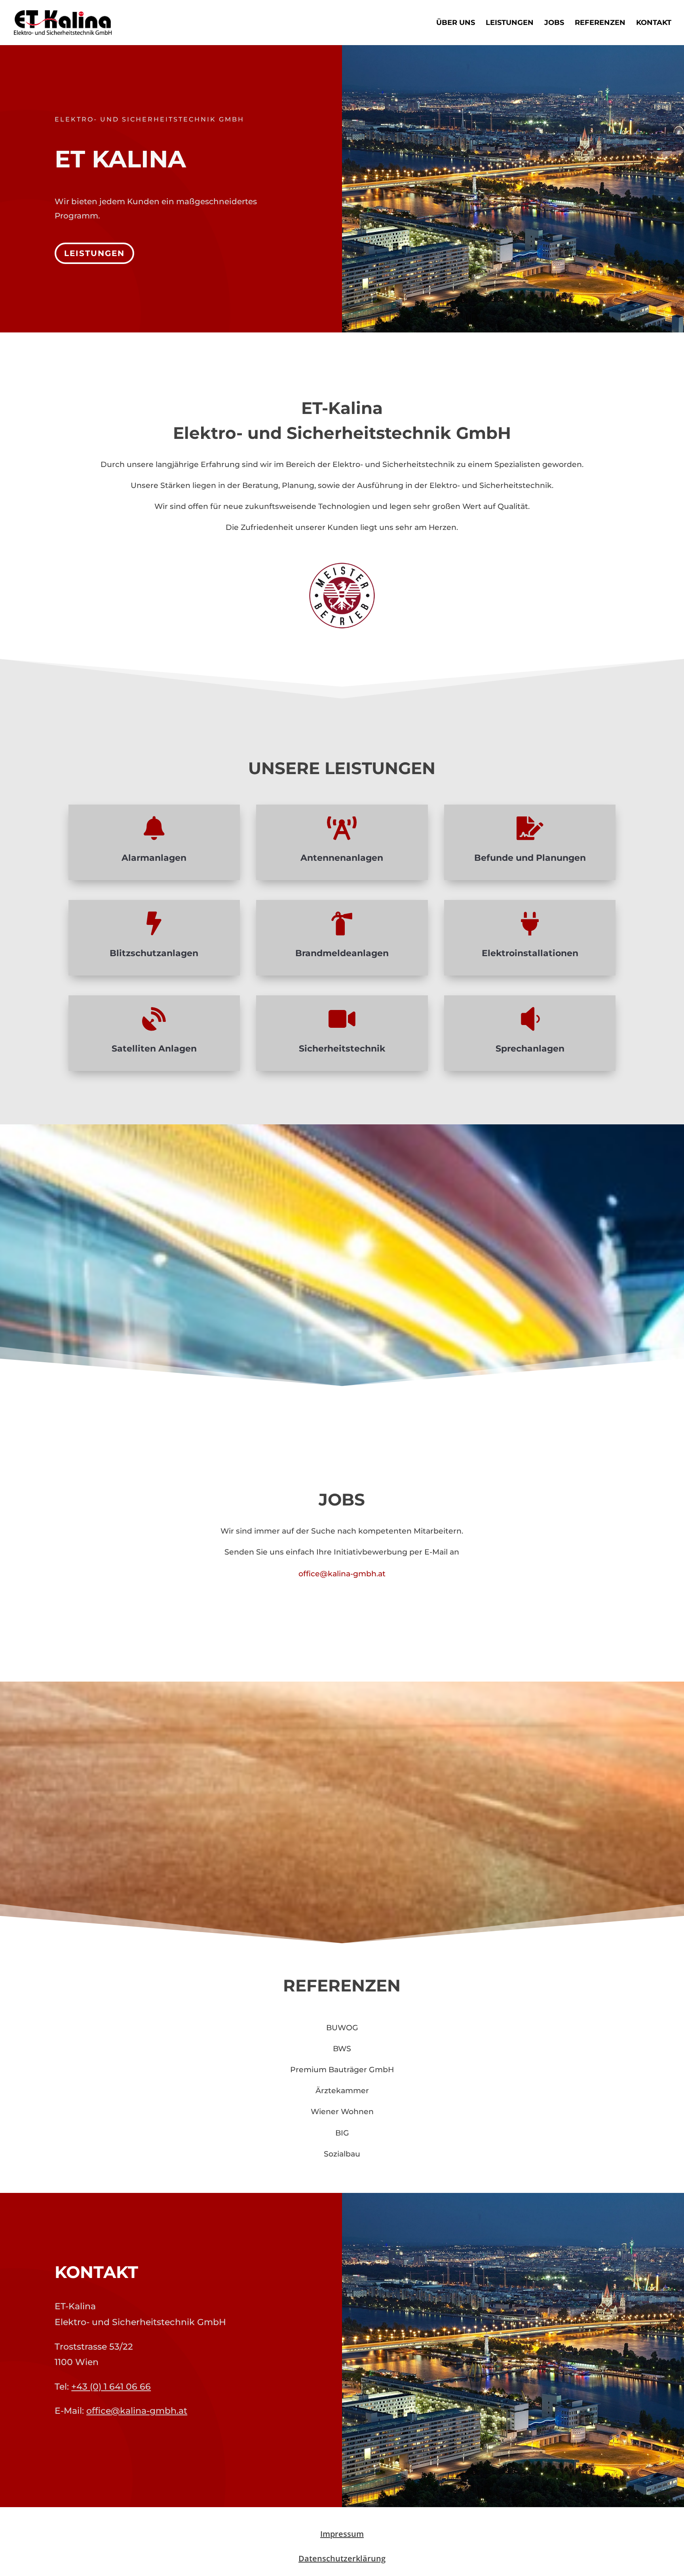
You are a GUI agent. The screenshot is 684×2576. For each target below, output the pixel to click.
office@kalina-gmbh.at (342, 1574)
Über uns (456, 23)
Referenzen (600, 23)
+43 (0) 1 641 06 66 (111, 2387)
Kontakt (654, 23)
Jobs (554, 23)
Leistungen (510, 23)
